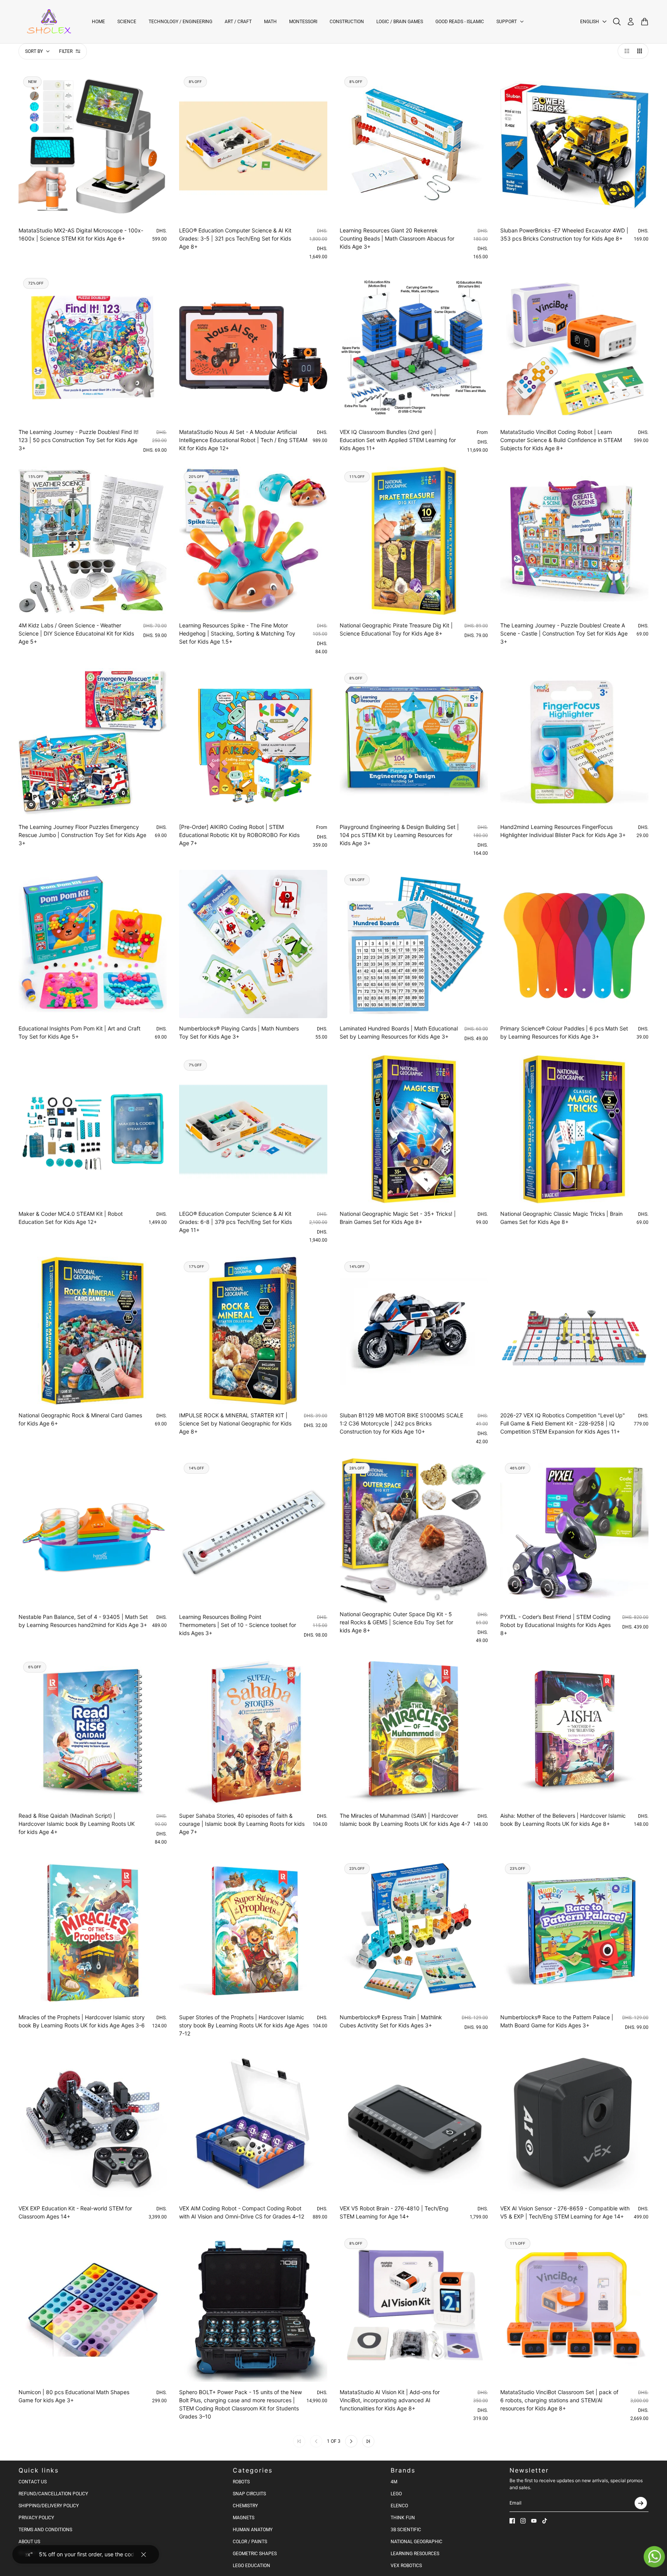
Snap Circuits (249, 2494)
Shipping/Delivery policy (49, 2506)
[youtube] (534, 2521)
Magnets (244, 2518)
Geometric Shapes (255, 2554)
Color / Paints (250, 2542)
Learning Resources (415, 2554)
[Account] (631, 22)
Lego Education (251, 2566)
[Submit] (641, 2503)
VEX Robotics (406, 2566)
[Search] (617, 22)
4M (394, 2482)
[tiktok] (545, 2521)
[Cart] (645, 22)
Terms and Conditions (45, 2530)
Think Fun (403, 2518)
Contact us (33, 2482)
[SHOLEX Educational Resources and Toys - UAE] (49, 22)
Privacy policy (36, 2518)
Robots (241, 2482)
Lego (396, 2494)
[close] (144, 2554)
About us (29, 2542)
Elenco (399, 2506)
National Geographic (416, 2542)
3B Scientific (406, 2530)
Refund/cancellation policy (53, 2494)
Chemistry (245, 2506)
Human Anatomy (253, 2530)
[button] (625, 51)
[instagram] (523, 2521)
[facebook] (512, 2521)
